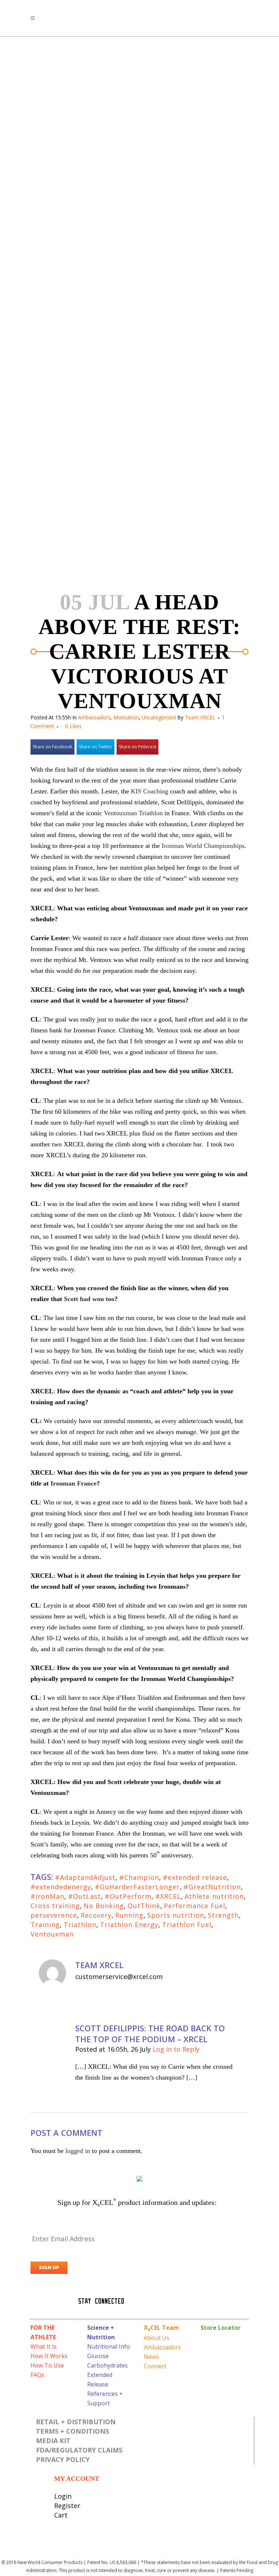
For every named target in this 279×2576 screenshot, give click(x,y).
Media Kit (53, 2441)
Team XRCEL (200, 717)
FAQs (37, 2375)
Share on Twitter (96, 747)
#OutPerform (128, 1896)
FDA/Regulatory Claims (79, 2450)
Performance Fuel (195, 1906)
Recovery (96, 1915)
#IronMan (47, 1896)
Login (63, 2496)
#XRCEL (168, 1896)
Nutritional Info (109, 2347)
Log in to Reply (176, 2049)
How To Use (47, 2365)
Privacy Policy (63, 2459)
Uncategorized (159, 717)
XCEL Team (161, 2328)
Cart (61, 2515)
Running (129, 1915)
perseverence (54, 1915)
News (151, 2357)
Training (45, 1925)
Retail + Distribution (76, 2422)
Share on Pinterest (138, 747)
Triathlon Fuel (187, 1925)
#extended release (195, 1877)
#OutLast (84, 1896)
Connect (155, 2366)
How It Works (49, 2356)
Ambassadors (94, 717)
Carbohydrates (108, 2365)
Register (67, 2506)
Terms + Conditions (72, 2431)
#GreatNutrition (212, 1887)
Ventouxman (52, 1934)
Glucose (98, 2356)
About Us (157, 2338)
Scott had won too (89, 1299)
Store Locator (221, 2328)
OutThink (144, 1906)
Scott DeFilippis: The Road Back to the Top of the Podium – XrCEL (150, 2033)
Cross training (55, 1906)
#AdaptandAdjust (85, 1877)
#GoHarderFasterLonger (137, 1887)
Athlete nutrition (214, 1896)
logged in (78, 2151)
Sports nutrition (176, 1915)
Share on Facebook (52, 747)
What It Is (44, 2347)
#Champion (139, 1877)
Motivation (126, 717)
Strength (223, 1915)
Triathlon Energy (129, 1925)
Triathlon (80, 1925)
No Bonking (104, 1906)
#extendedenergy (61, 1887)
